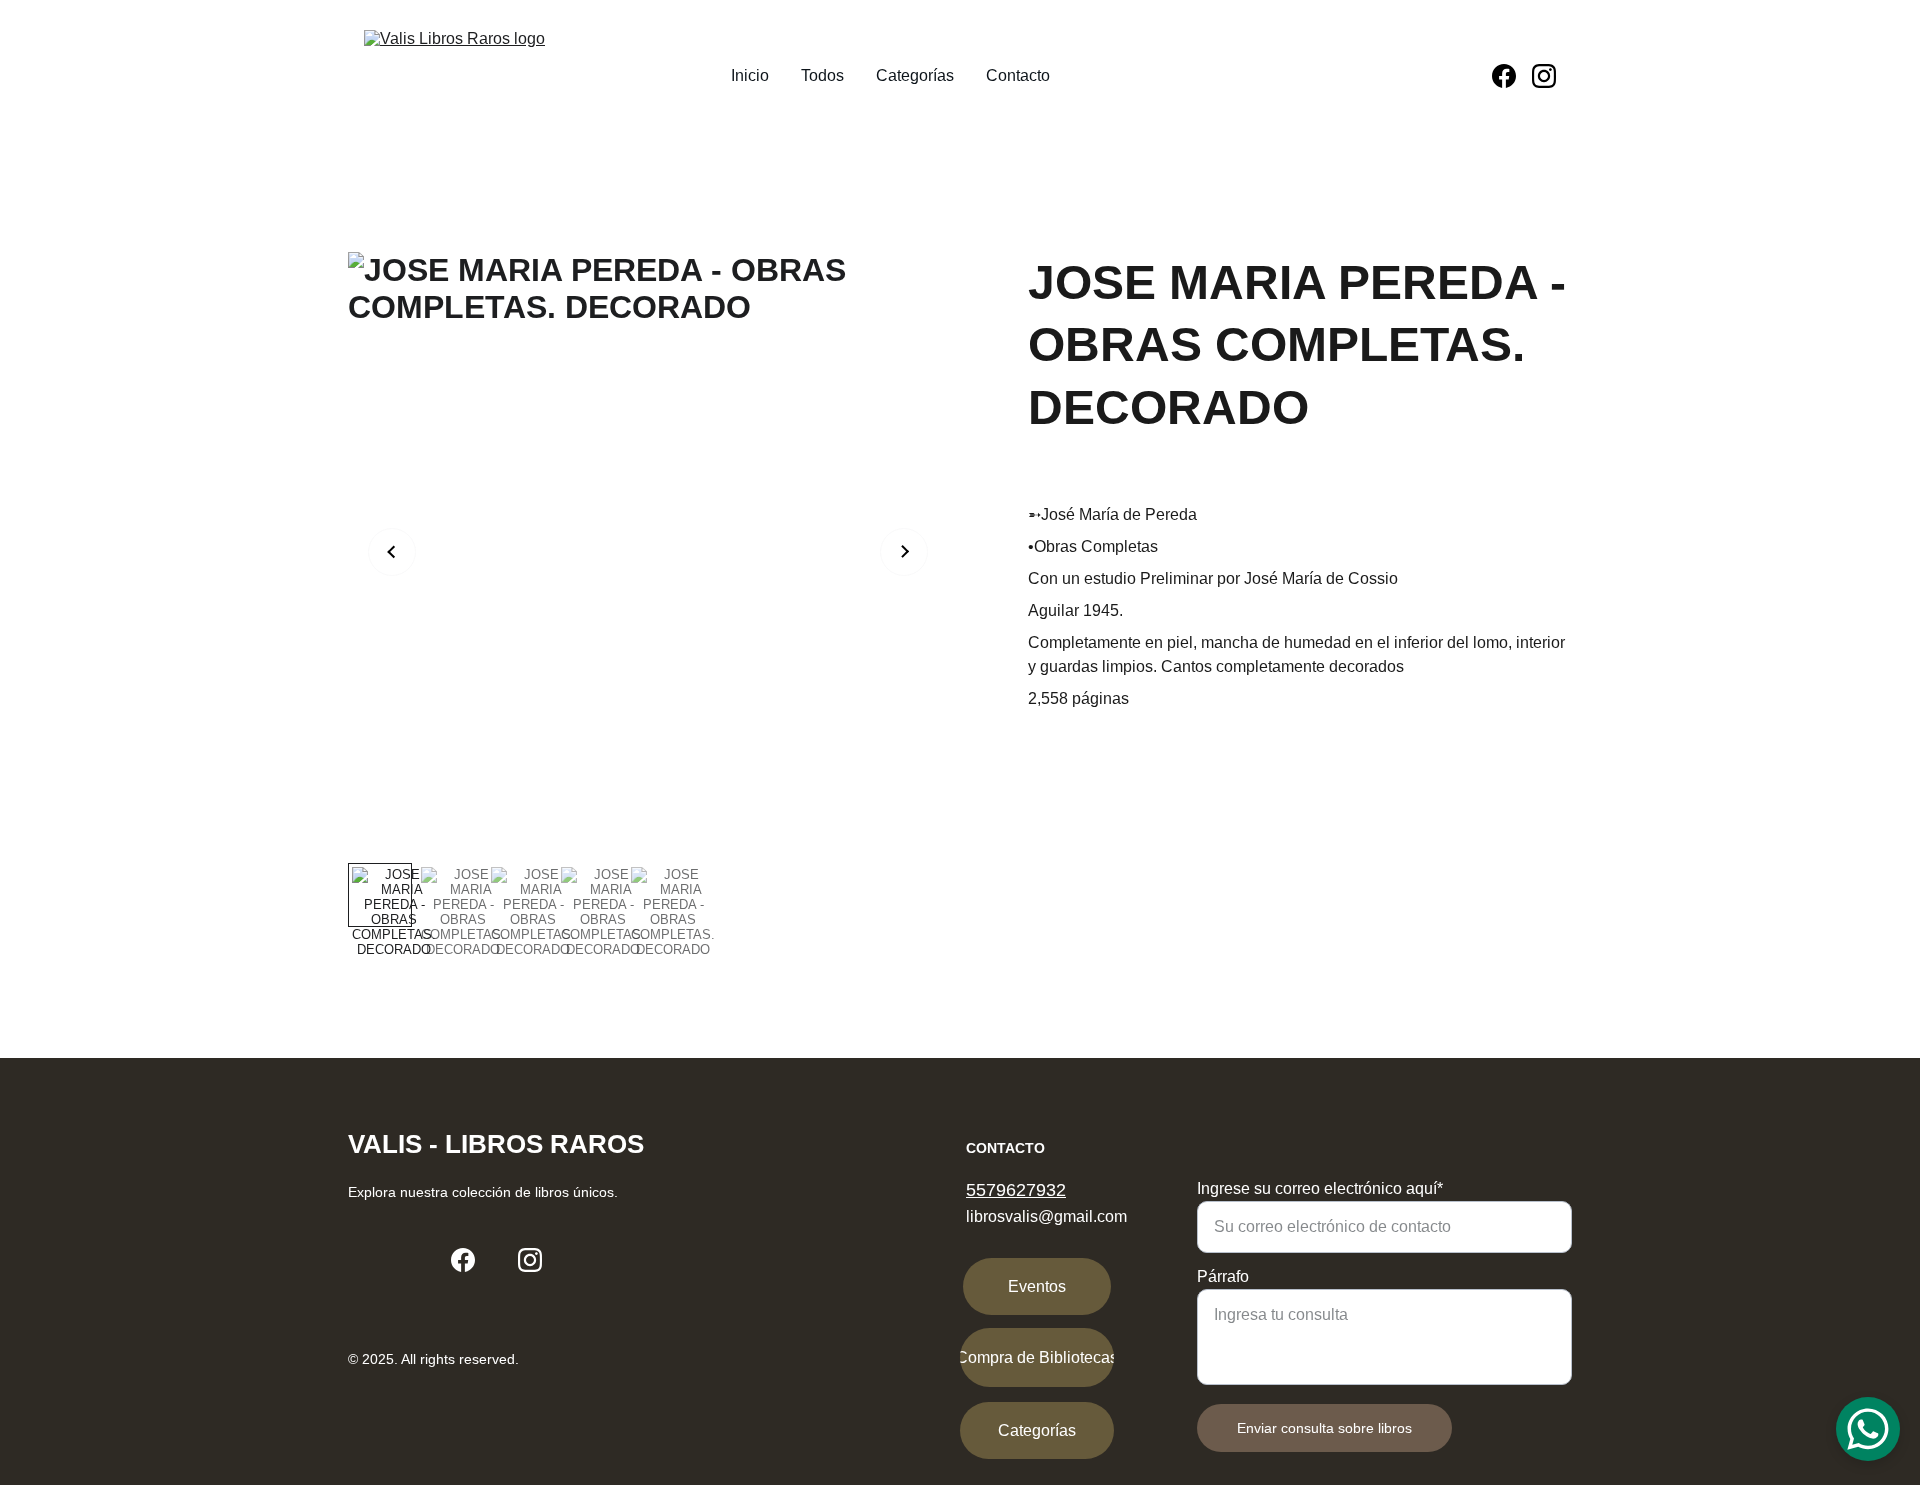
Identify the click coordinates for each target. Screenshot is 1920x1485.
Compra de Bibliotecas (1037, 1357)
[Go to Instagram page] (1544, 76)
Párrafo (1223, 1276)
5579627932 (1016, 1190)
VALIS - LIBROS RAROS (496, 1144)
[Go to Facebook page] (1512, 76)
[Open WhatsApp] (1868, 1429)
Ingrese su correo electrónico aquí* (1320, 1188)
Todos (822, 75)
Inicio (750, 75)
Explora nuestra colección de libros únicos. (483, 1192)
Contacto (1018, 75)
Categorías (915, 75)
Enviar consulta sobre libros (1324, 1428)
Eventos (1037, 1286)
